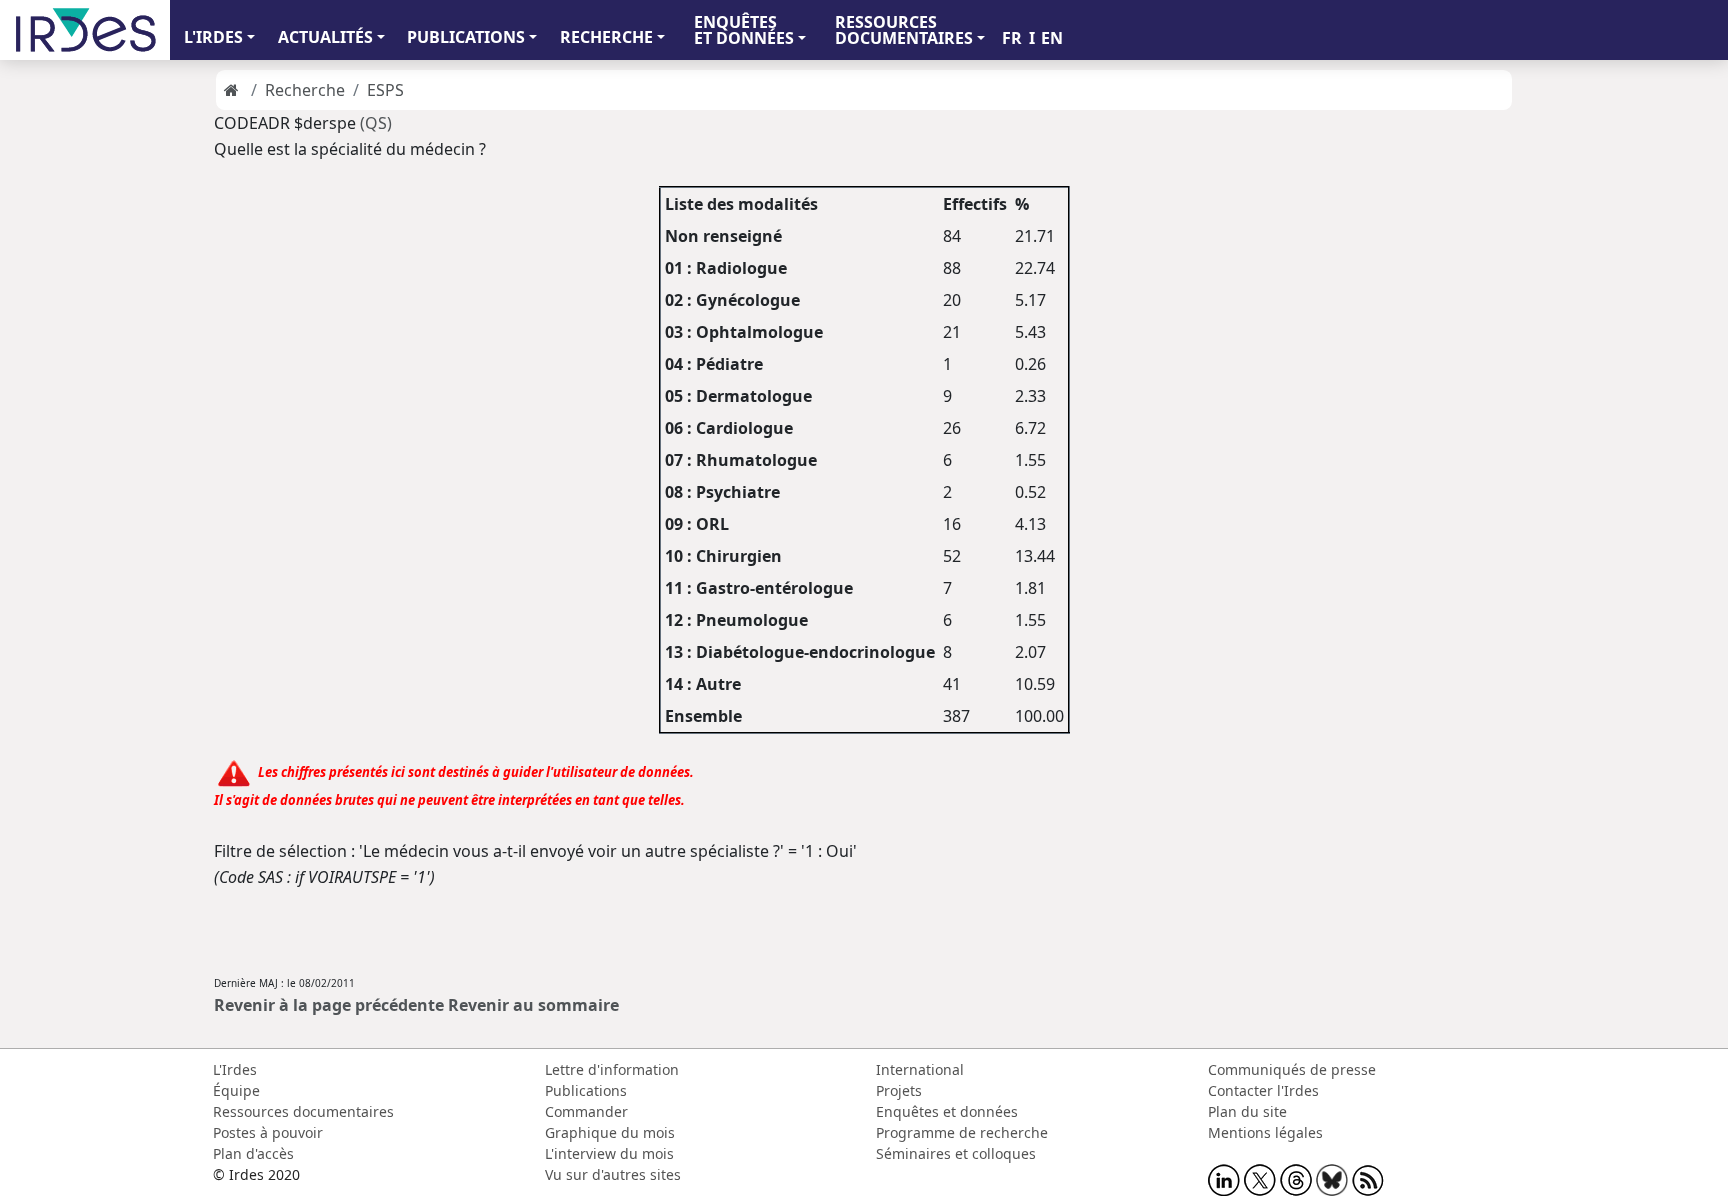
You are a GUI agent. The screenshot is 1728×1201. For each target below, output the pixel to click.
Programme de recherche (962, 1132)
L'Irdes (235, 1069)
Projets (899, 1090)
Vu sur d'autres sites (613, 1174)
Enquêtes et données (947, 1111)
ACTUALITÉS (325, 37)
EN (1052, 38)
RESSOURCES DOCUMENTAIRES (904, 30)
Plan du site (1247, 1111)
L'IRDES (213, 37)
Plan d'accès (253, 1153)
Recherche (305, 90)
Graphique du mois (610, 1132)
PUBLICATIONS (466, 37)
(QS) (376, 123)
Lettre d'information (612, 1069)
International (920, 1069)
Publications (586, 1090)
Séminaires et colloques (956, 1153)
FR (1012, 38)
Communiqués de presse (1292, 1069)
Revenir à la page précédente (329, 1005)
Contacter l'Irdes (1263, 1090)
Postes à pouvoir (268, 1132)
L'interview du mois (609, 1153)
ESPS (385, 90)
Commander (586, 1111)
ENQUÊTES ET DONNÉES (744, 30)
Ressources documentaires (303, 1111)
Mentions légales (1265, 1132)
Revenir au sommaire (533, 1005)
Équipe (236, 1090)
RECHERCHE (606, 37)
